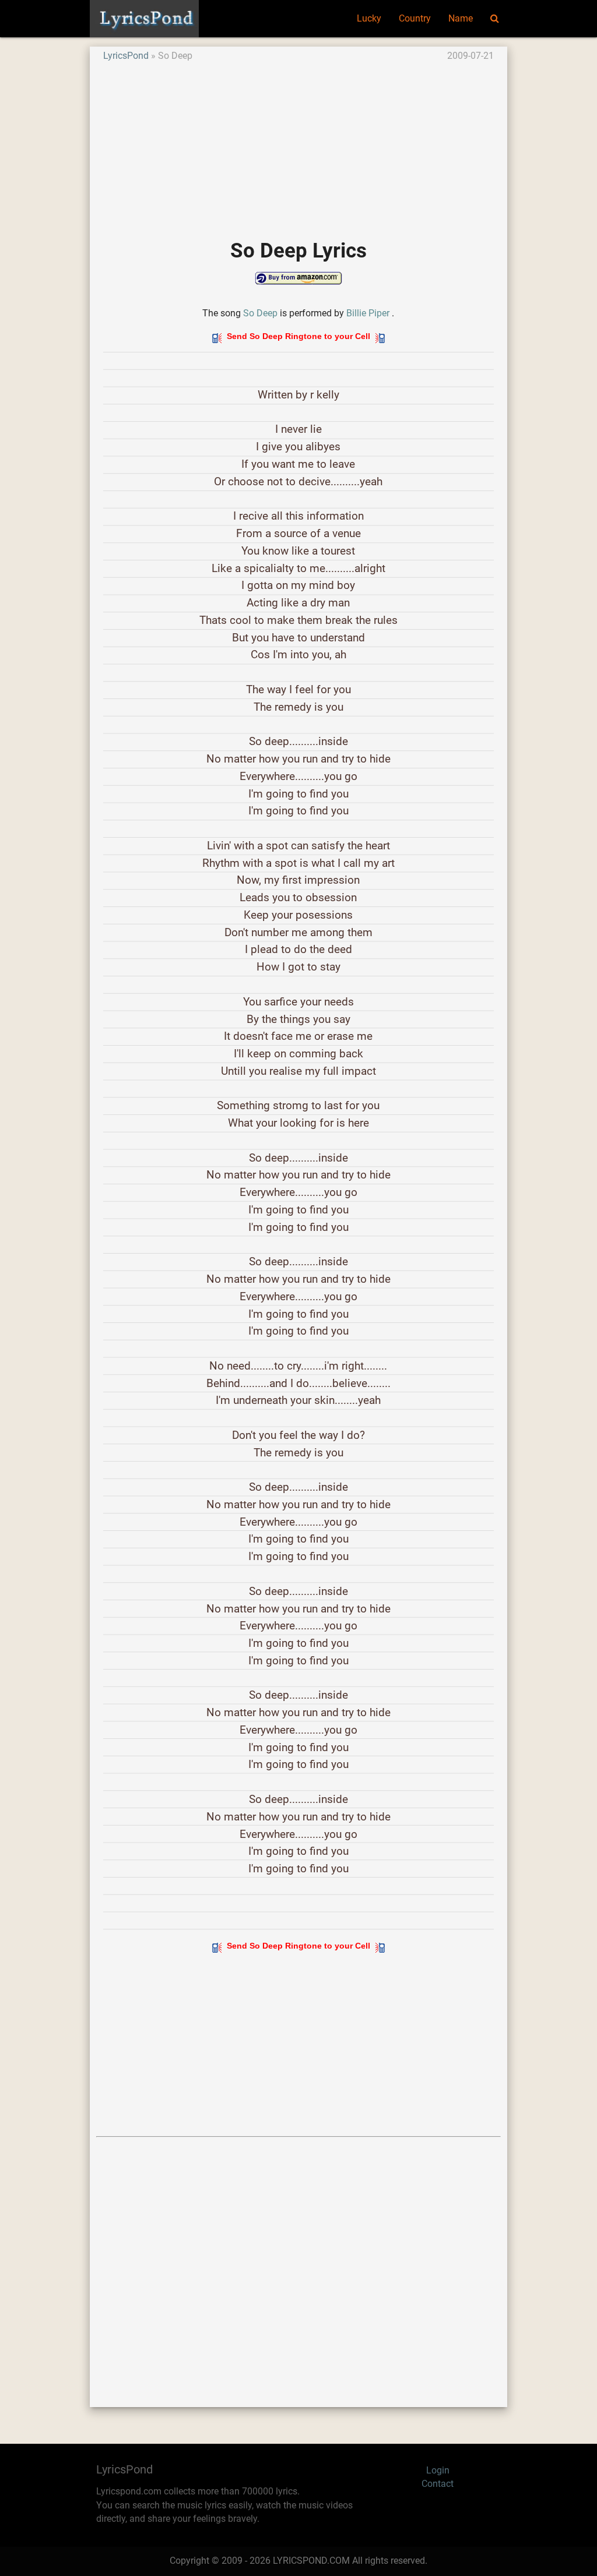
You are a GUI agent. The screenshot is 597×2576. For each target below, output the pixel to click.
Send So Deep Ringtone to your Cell (298, 336)
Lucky (369, 19)
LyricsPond (126, 56)
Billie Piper (368, 313)
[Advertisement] (298, 144)
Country (415, 19)
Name (461, 19)
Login (438, 2471)
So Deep (260, 313)
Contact (438, 2484)
